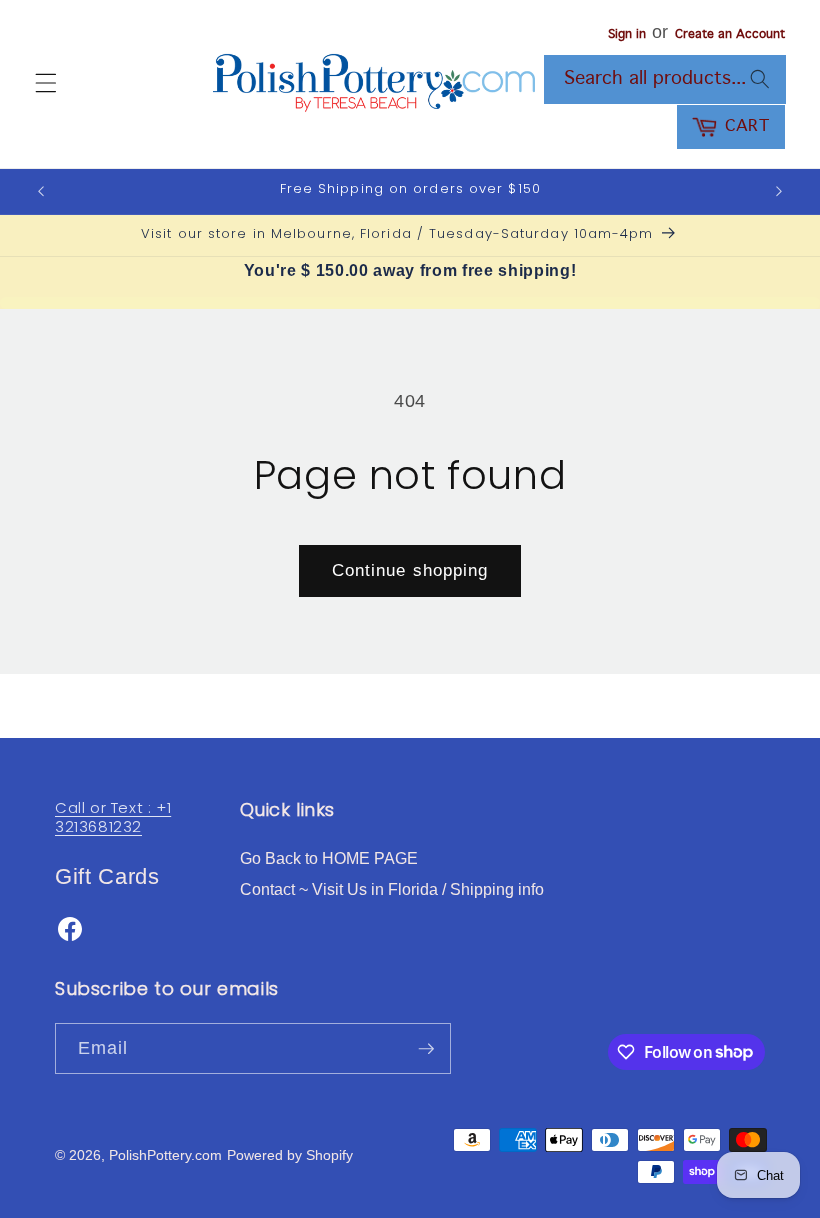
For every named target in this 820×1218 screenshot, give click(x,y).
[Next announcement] (779, 191)
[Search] (759, 79)
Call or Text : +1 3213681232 (113, 817)
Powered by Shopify (290, 1155)
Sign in (627, 35)
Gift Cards (107, 876)
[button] (46, 83)
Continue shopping (410, 570)
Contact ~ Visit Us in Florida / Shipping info (392, 889)
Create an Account (730, 35)
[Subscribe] (426, 1049)
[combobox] (665, 80)
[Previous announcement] (41, 191)
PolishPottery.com (165, 1155)
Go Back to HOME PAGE (329, 858)
